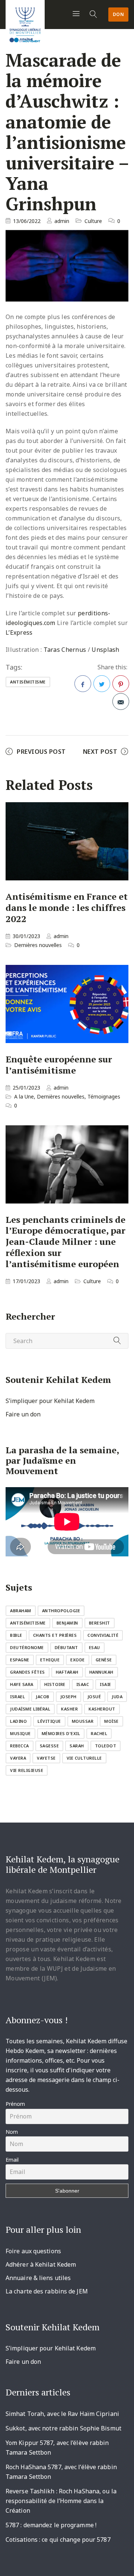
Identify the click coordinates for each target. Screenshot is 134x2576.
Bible (16, 1635)
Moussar (83, 1721)
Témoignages (104, 1096)
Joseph (68, 1697)
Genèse (104, 1660)
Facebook (83, 684)
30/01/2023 (26, 936)
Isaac (83, 1684)
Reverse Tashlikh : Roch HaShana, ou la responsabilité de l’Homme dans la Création (61, 2501)
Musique (20, 1733)
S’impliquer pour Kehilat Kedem (50, 1401)
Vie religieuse (27, 1770)
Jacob (43, 1697)
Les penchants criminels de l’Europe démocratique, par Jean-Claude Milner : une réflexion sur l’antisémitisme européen (66, 1242)
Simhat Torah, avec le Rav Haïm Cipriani (62, 2414)
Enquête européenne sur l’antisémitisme (59, 1065)
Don (119, 14)
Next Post (100, 752)
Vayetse (46, 1758)
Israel (17, 1697)
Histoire (55, 1684)
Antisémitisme (28, 682)
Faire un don (23, 1414)
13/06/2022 (27, 221)
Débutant (66, 1647)
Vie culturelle (84, 1758)
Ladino (18, 1721)
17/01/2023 (26, 1281)
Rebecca (20, 1746)
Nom (12, 2132)
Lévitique (49, 1721)
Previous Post (41, 752)
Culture (93, 221)
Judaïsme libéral (30, 1709)
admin (62, 221)
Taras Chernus (65, 650)
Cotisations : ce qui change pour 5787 (58, 2540)
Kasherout (102, 1709)
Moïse (111, 1721)
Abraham (21, 1611)
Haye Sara (22, 1684)
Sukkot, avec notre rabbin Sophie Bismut (63, 2428)
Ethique (50, 1660)
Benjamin (67, 1623)
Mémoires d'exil (61, 1733)
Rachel (99, 1733)
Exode (78, 1660)
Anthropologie (61, 1611)
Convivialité (103, 1635)
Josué (94, 1697)
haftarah (67, 1672)
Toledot (106, 1746)
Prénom (15, 2104)
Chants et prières (55, 1635)
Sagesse (50, 1746)
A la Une (24, 1096)
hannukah (101, 1672)
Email (12, 2160)
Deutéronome (27, 1647)
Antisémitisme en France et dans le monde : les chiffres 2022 (67, 908)
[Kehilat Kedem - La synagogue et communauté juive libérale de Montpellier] (25, 23)
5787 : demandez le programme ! (51, 2525)
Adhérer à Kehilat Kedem (41, 2264)
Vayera (18, 1758)
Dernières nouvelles (38, 945)
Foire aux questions (33, 2251)
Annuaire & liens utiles (38, 2278)
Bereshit (100, 1623)
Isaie (106, 1684)
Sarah (77, 1746)
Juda (117, 1697)
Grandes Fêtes (28, 1672)
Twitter (102, 684)
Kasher (69, 1709)
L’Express (19, 632)
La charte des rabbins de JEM (47, 2291)
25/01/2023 (26, 1088)
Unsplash (105, 650)
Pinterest (121, 684)
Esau (95, 1647)
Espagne (20, 1660)
